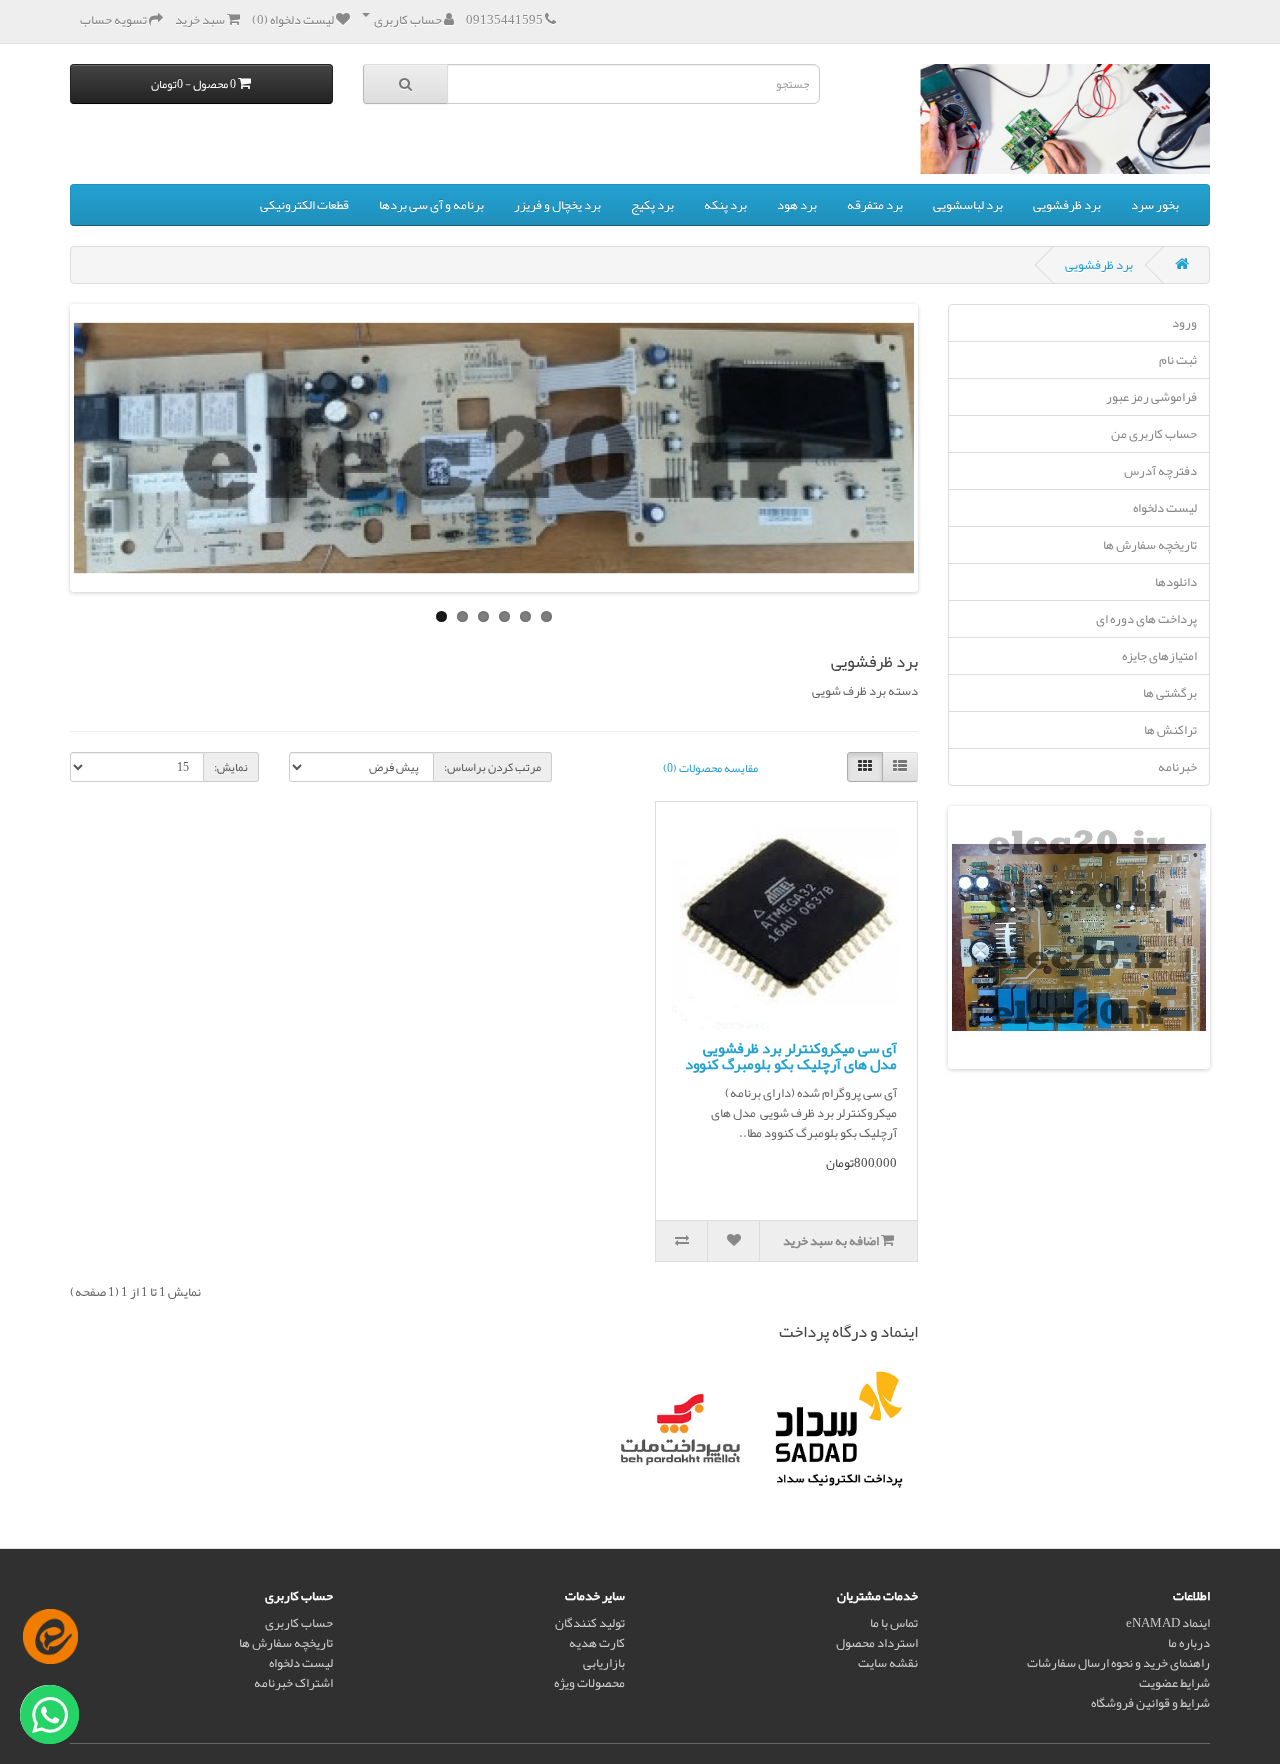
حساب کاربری (299, 1623)
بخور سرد (1155, 205)
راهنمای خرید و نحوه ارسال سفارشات (1118, 1663)
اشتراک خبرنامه (293, 1683)
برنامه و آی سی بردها (431, 205)
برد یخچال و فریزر (557, 205)
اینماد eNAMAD (1168, 1623)
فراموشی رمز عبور (1151, 397)
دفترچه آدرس (1160, 471)
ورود (1184, 323)
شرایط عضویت (1174, 1683)
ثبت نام (1178, 360)
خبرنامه (1177, 767)
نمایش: (231, 767)
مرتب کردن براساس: (492, 767)
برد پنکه (725, 205)
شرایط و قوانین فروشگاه (1150, 1703)
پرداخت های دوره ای (1146, 619)
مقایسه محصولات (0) (710, 768)
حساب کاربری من (1154, 434)
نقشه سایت (888, 1663)
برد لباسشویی (968, 205)
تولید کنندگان (590, 1623)
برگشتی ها (1170, 693)
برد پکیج (652, 205)
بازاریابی (604, 1663)
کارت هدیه (597, 1643)
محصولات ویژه (589, 1683)
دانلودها (1176, 582)
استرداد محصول (877, 1643)
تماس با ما (894, 1623)
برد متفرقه (875, 205)
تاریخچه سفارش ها (1150, 545)
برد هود (797, 205)
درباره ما (1189, 1643)
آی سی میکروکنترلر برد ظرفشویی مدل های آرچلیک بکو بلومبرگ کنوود (791, 1056)
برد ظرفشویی (1067, 205)
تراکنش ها (1170, 730)
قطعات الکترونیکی (304, 205)
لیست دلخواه (1165, 508)
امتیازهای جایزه (1159, 656)
